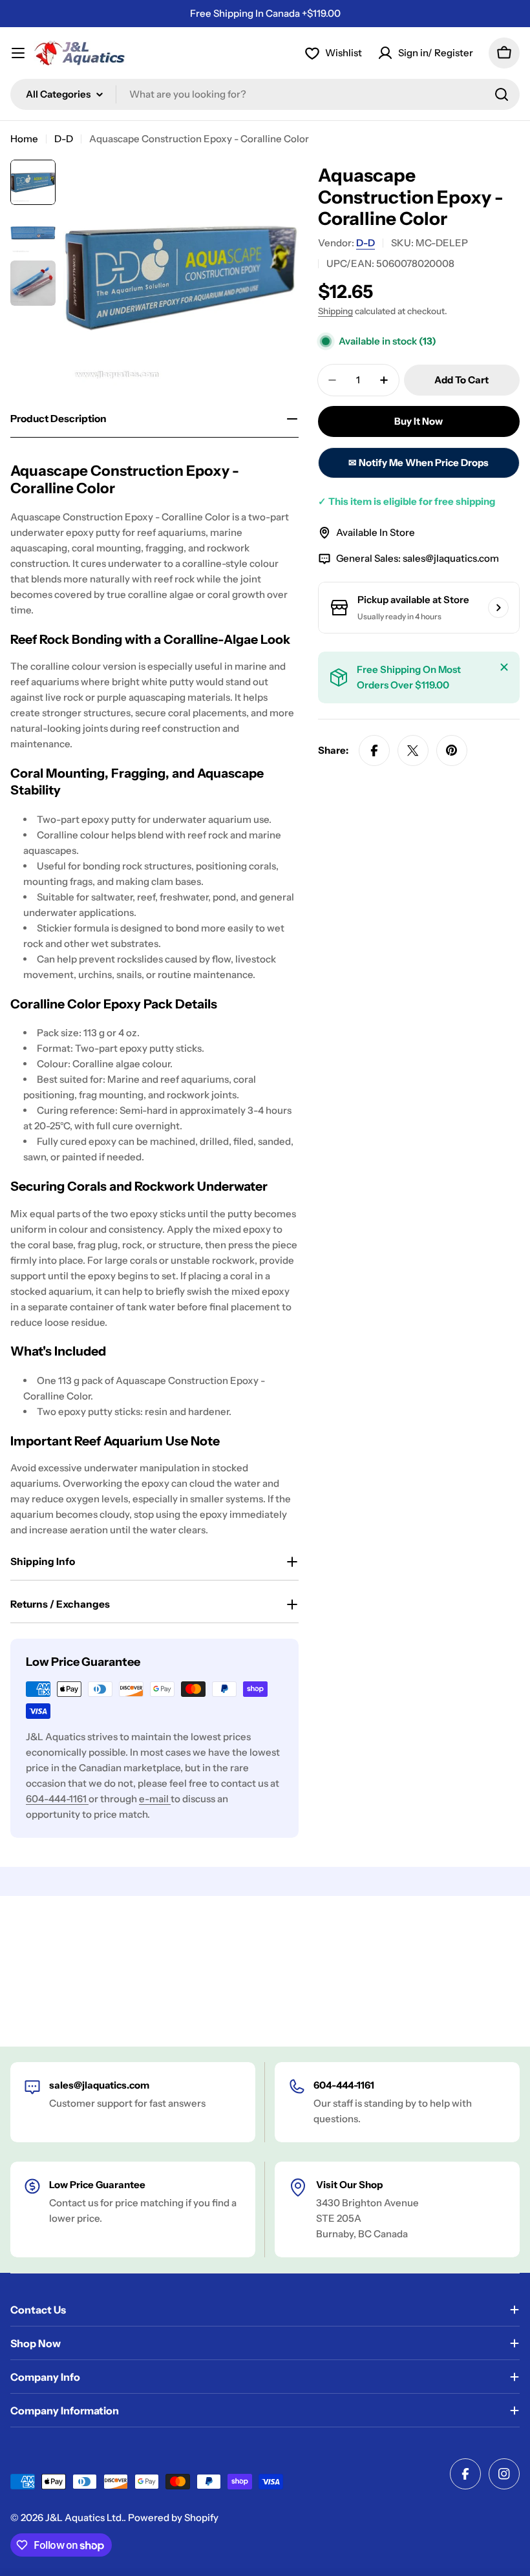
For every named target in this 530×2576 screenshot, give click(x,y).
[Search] (502, 94)
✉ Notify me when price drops (419, 463)
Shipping (335, 311)
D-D (64, 139)
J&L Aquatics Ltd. (84, 2517)
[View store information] (498, 608)
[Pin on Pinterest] (452, 750)
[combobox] (265, 94)
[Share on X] (413, 750)
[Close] (504, 667)
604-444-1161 (57, 1799)
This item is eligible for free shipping (407, 501)
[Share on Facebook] (374, 750)
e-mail (155, 1799)
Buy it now (419, 421)
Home (24, 139)
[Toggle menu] (18, 53)
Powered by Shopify (173, 2517)
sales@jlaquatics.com (451, 558)
